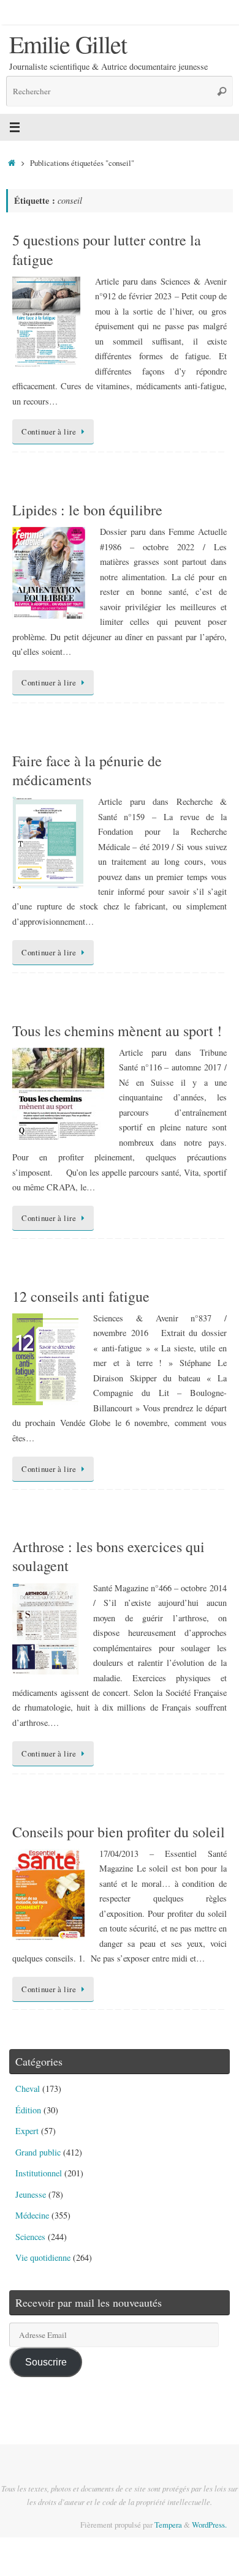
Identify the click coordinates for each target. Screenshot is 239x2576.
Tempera (168, 2525)
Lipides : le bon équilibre (87, 510)
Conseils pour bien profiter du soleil (119, 1832)
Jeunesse (31, 2194)
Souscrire (46, 2362)
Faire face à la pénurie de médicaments (87, 770)
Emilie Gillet (68, 44)
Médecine (32, 2215)
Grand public (38, 2152)
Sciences (30, 2237)
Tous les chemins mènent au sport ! (117, 1031)
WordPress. (209, 2525)
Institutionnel (39, 2173)
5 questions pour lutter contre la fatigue (107, 249)
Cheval (28, 2089)
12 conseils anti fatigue (81, 1296)
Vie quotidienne (43, 2257)
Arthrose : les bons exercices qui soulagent (108, 1556)
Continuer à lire (49, 431)
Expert (27, 2131)
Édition (28, 2110)
